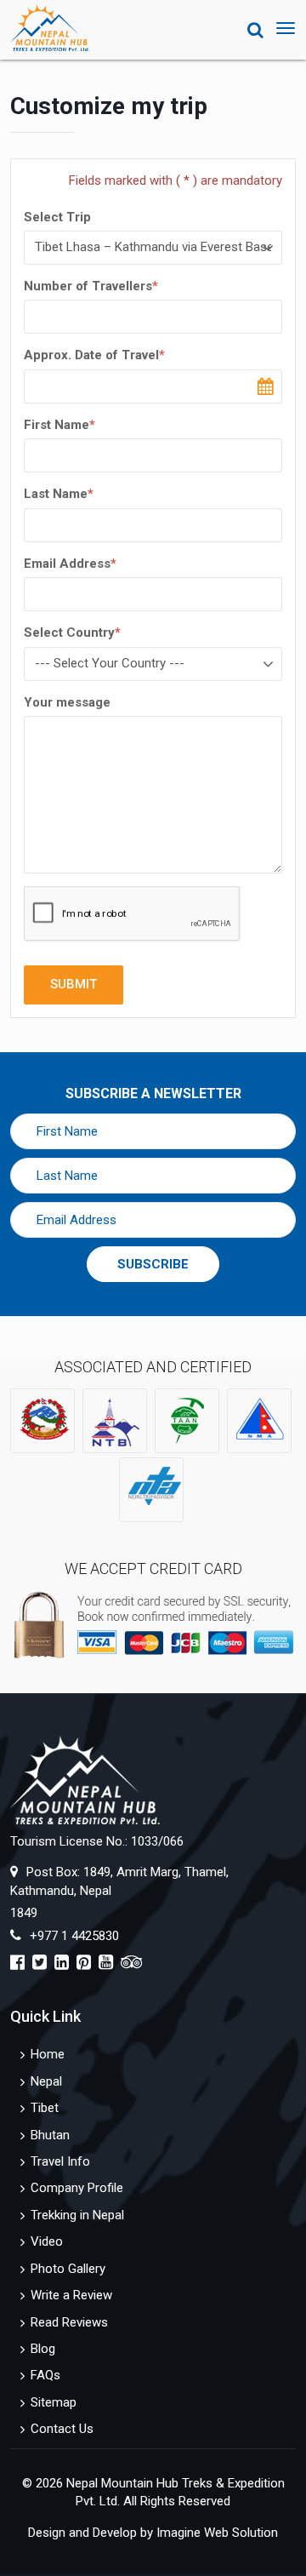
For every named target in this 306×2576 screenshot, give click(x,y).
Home (48, 2054)
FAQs (45, 2375)
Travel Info (60, 2161)
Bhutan (50, 2135)
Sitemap (54, 2402)
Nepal (46, 2081)
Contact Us (62, 2429)
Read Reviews (69, 2322)
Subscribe (153, 1264)
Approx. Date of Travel (94, 355)
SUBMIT (74, 984)
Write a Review (71, 2295)
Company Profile (77, 2188)
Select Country (72, 633)
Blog (43, 2349)
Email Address (70, 564)
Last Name (59, 494)
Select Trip (57, 217)
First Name (59, 425)
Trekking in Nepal (77, 2215)
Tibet (45, 2108)
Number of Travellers (91, 286)
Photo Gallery (68, 2269)
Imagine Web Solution (217, 2533)
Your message (67, 702)
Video (47, 2241)
